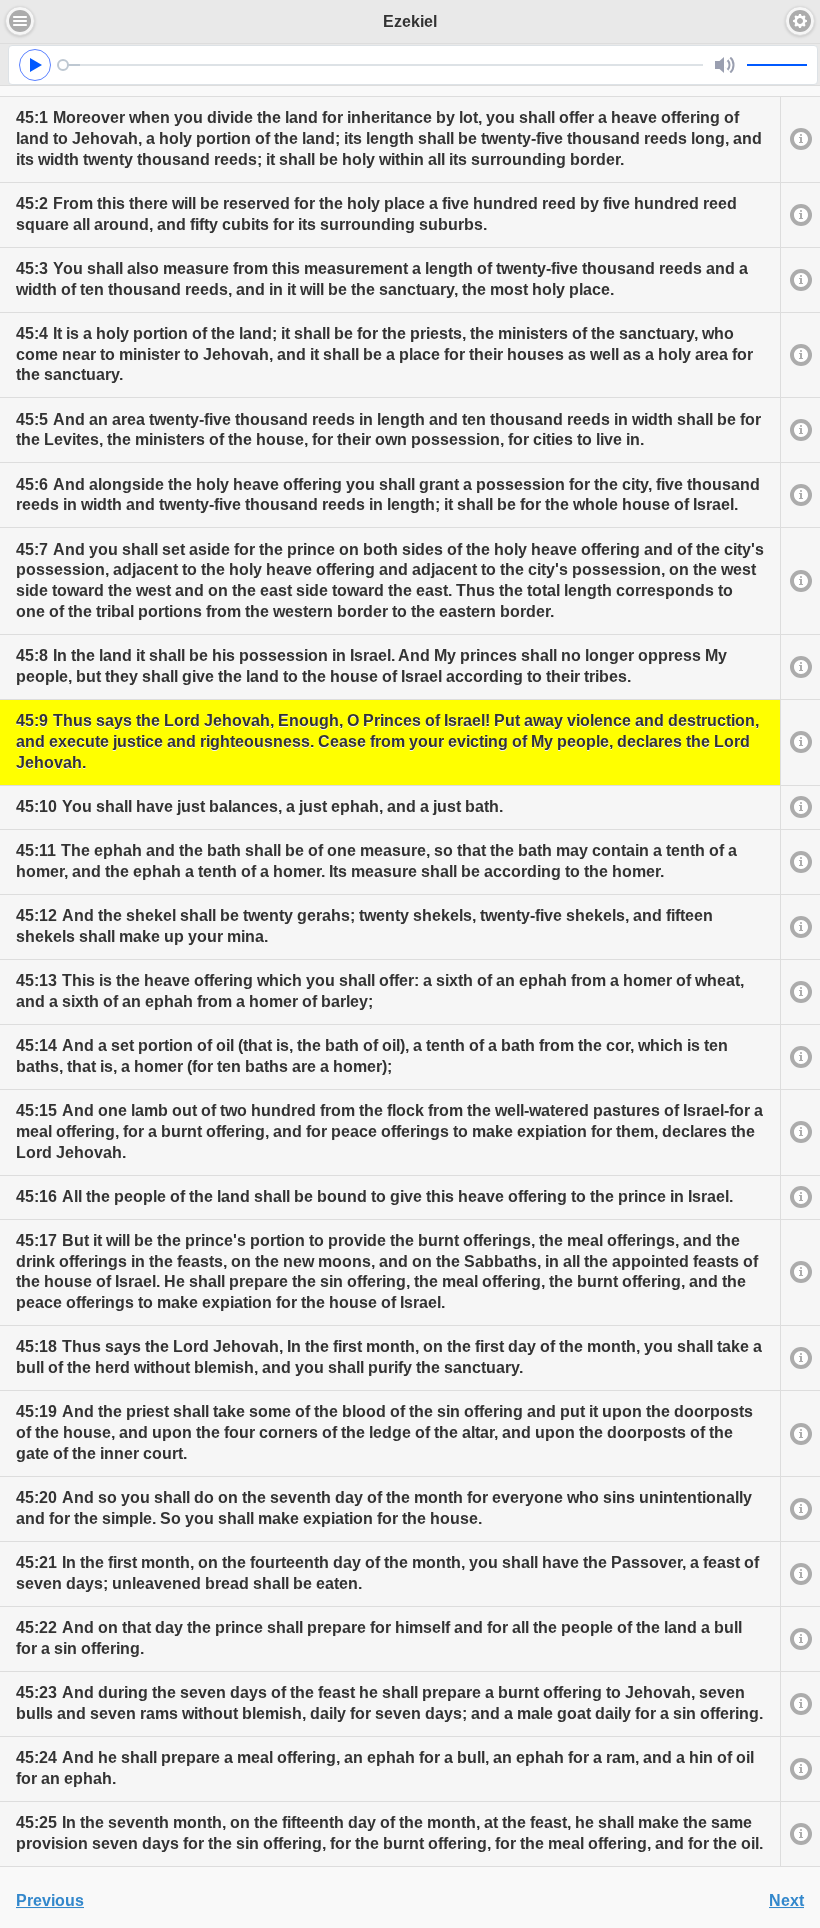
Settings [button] (800, 21)
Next (786, 1900)
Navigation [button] (20, 21)
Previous (50, 1900)
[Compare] (800, 139)
